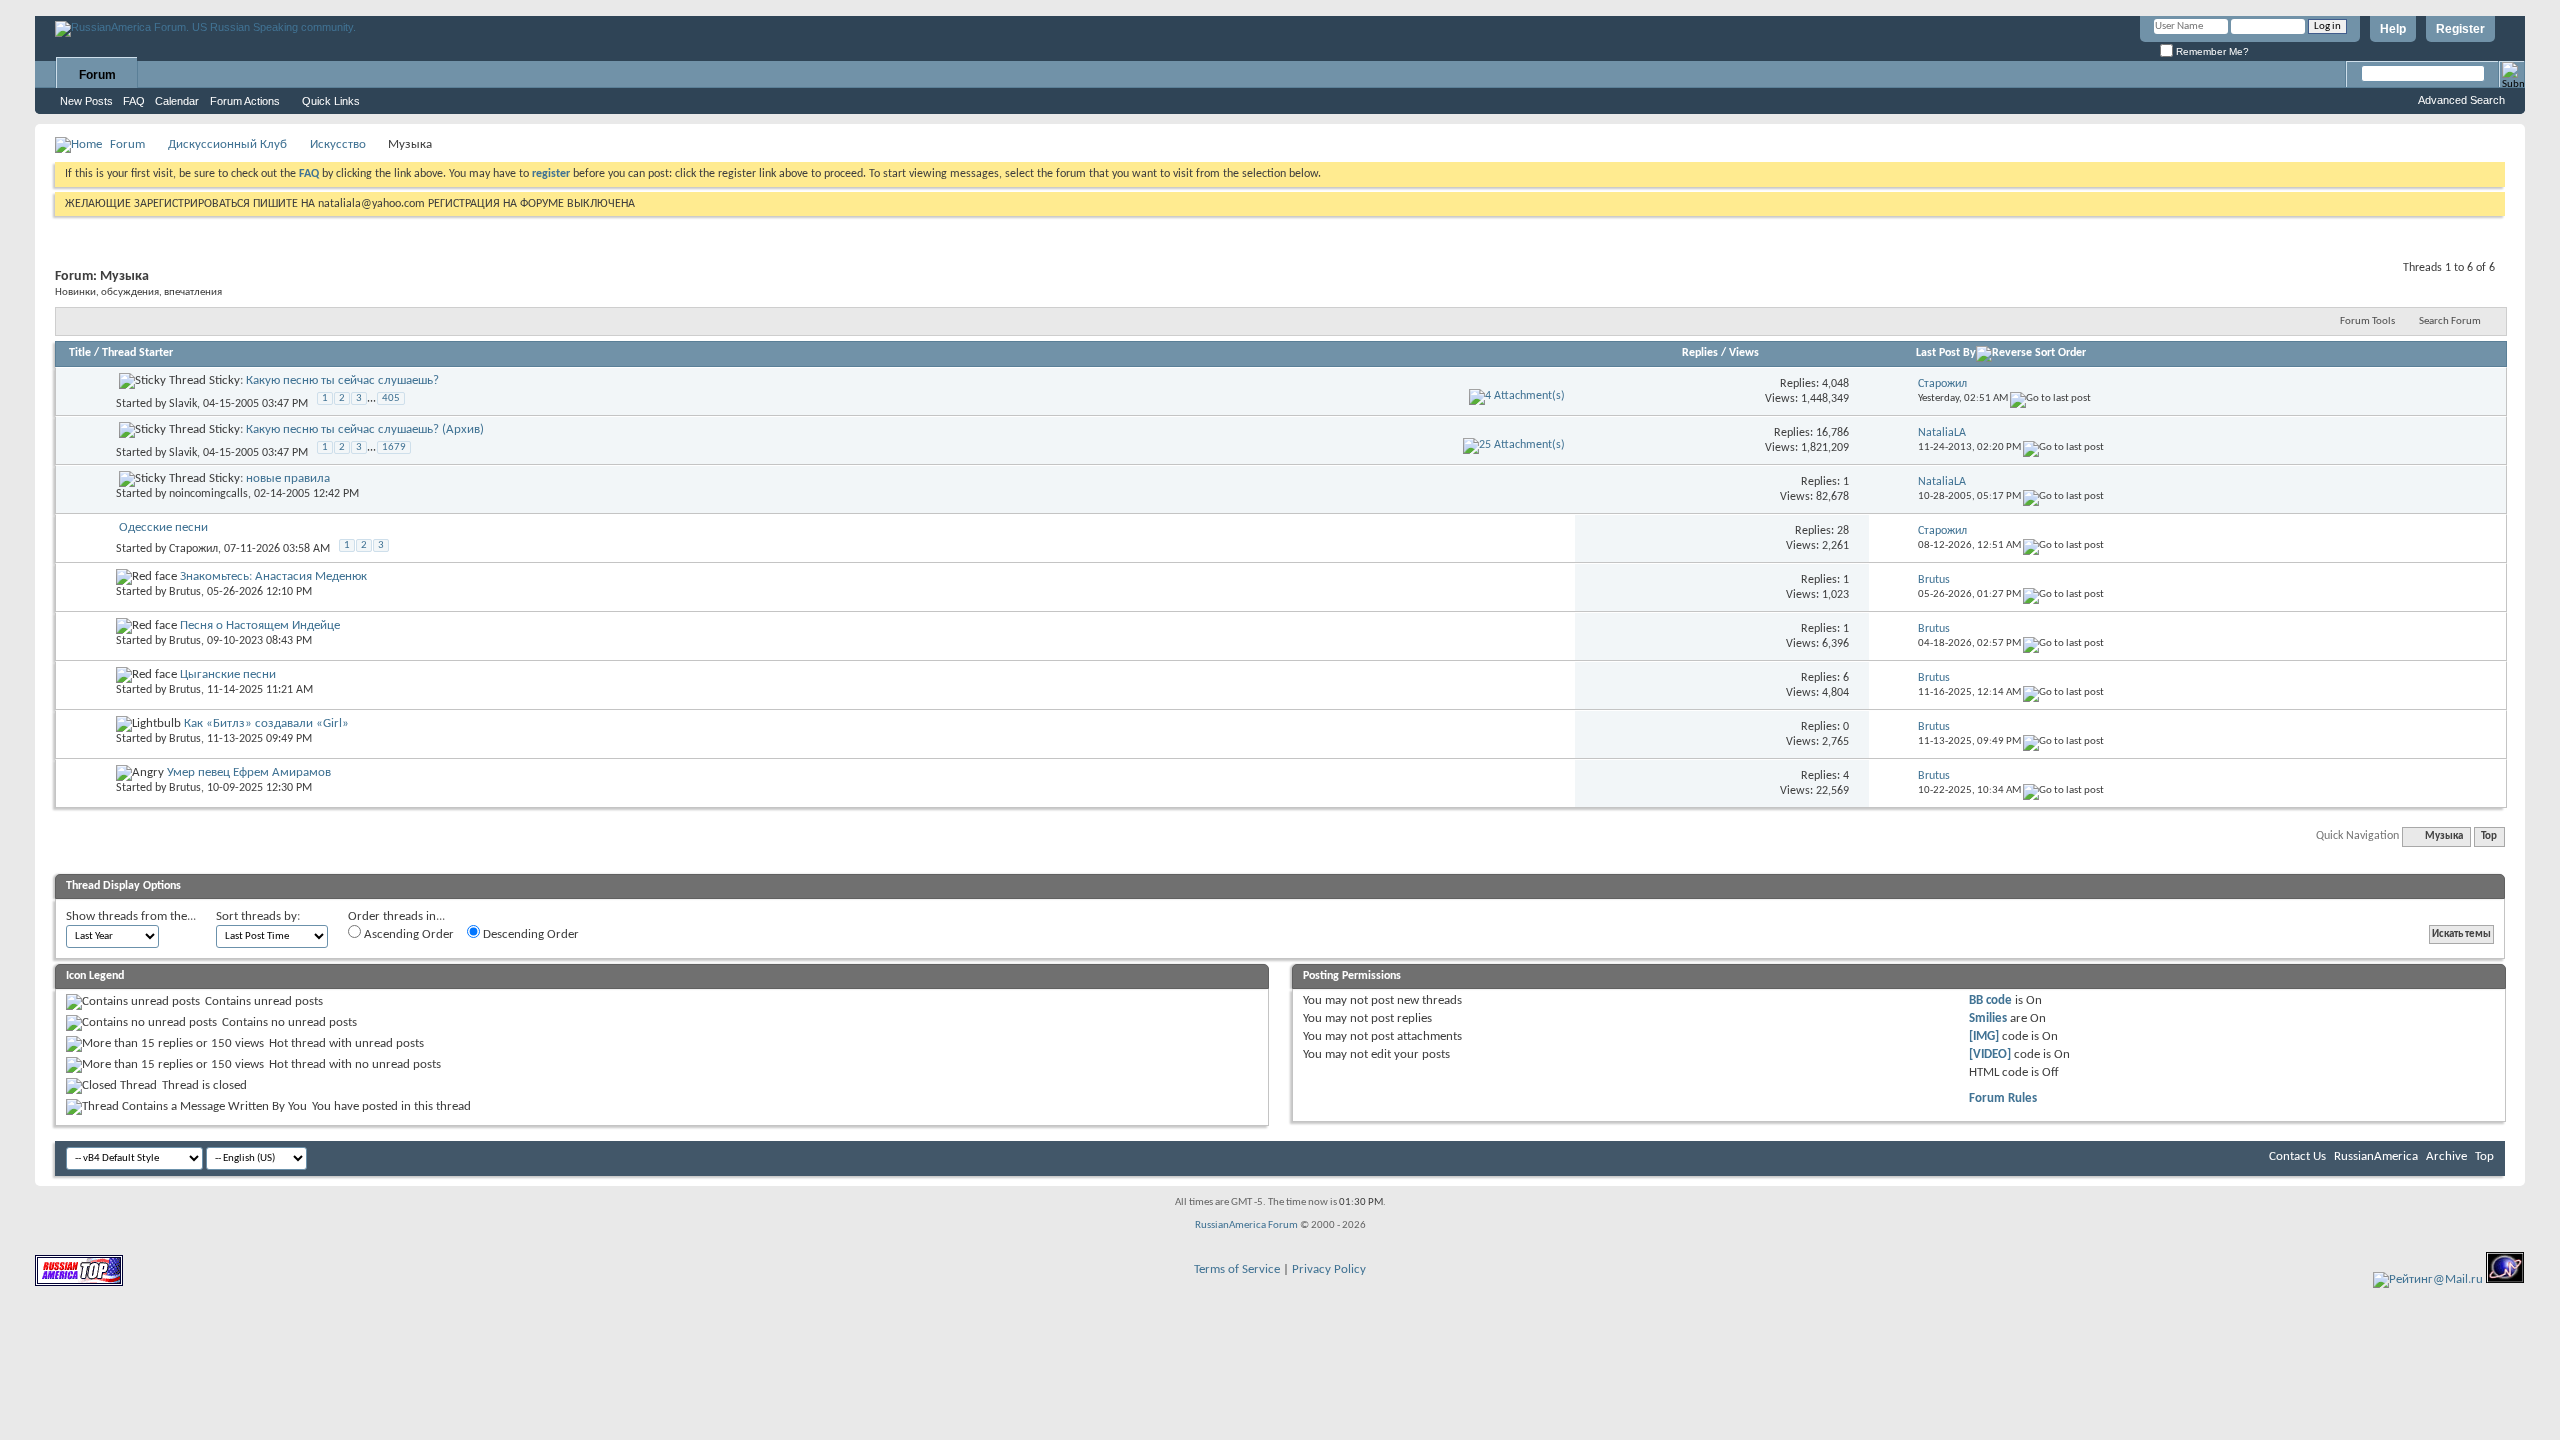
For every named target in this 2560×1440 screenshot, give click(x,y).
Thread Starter (137, 353)
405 (391, 398)
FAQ (134, 101)
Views (1744, 353)
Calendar (177, 101)
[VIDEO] (1990, 1054)
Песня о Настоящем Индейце (260, 625)
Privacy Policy (1329, 1269)
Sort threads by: (258, 916)
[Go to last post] (2050, 398)
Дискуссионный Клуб (227, 144)
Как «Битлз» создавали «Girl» (266, 723)
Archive (2446, 1156)
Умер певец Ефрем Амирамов (249, 772)
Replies (1700, 353)
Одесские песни (163, 527)
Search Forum (2450, 321)
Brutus (185, 592)
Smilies (1988, 1018)
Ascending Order (407, 934)
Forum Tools (2367, 321)
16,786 (1832, 433)
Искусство (338, 144)
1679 (394, 447)
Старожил (193, 549)
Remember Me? (2211, 51)
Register (2460, 29)
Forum (97, 75)
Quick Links (331, 101)
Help (2393, 29)
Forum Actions (245, 101)
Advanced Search (2461, 100)
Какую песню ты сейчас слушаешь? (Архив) (365, 429)
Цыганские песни (228, 674)
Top (2489, 836)
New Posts (86, 101)
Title (80, 353)
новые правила (288, 478)
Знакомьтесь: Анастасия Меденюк (273, 576)
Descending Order (529, 934)
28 (1843, 531)
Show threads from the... (131, 916)
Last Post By (1946, 353)
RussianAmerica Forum (1246, 1225)
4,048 (1835, 384)
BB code (1990, 1000)
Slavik (183, 404)
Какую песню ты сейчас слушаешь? (342, 380)
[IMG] (1984, 1036)
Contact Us (2297, 1156)
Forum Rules (2003, 1098)
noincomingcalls (208, 494)
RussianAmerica (2376, 1156)
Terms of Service (1237, 1269)
